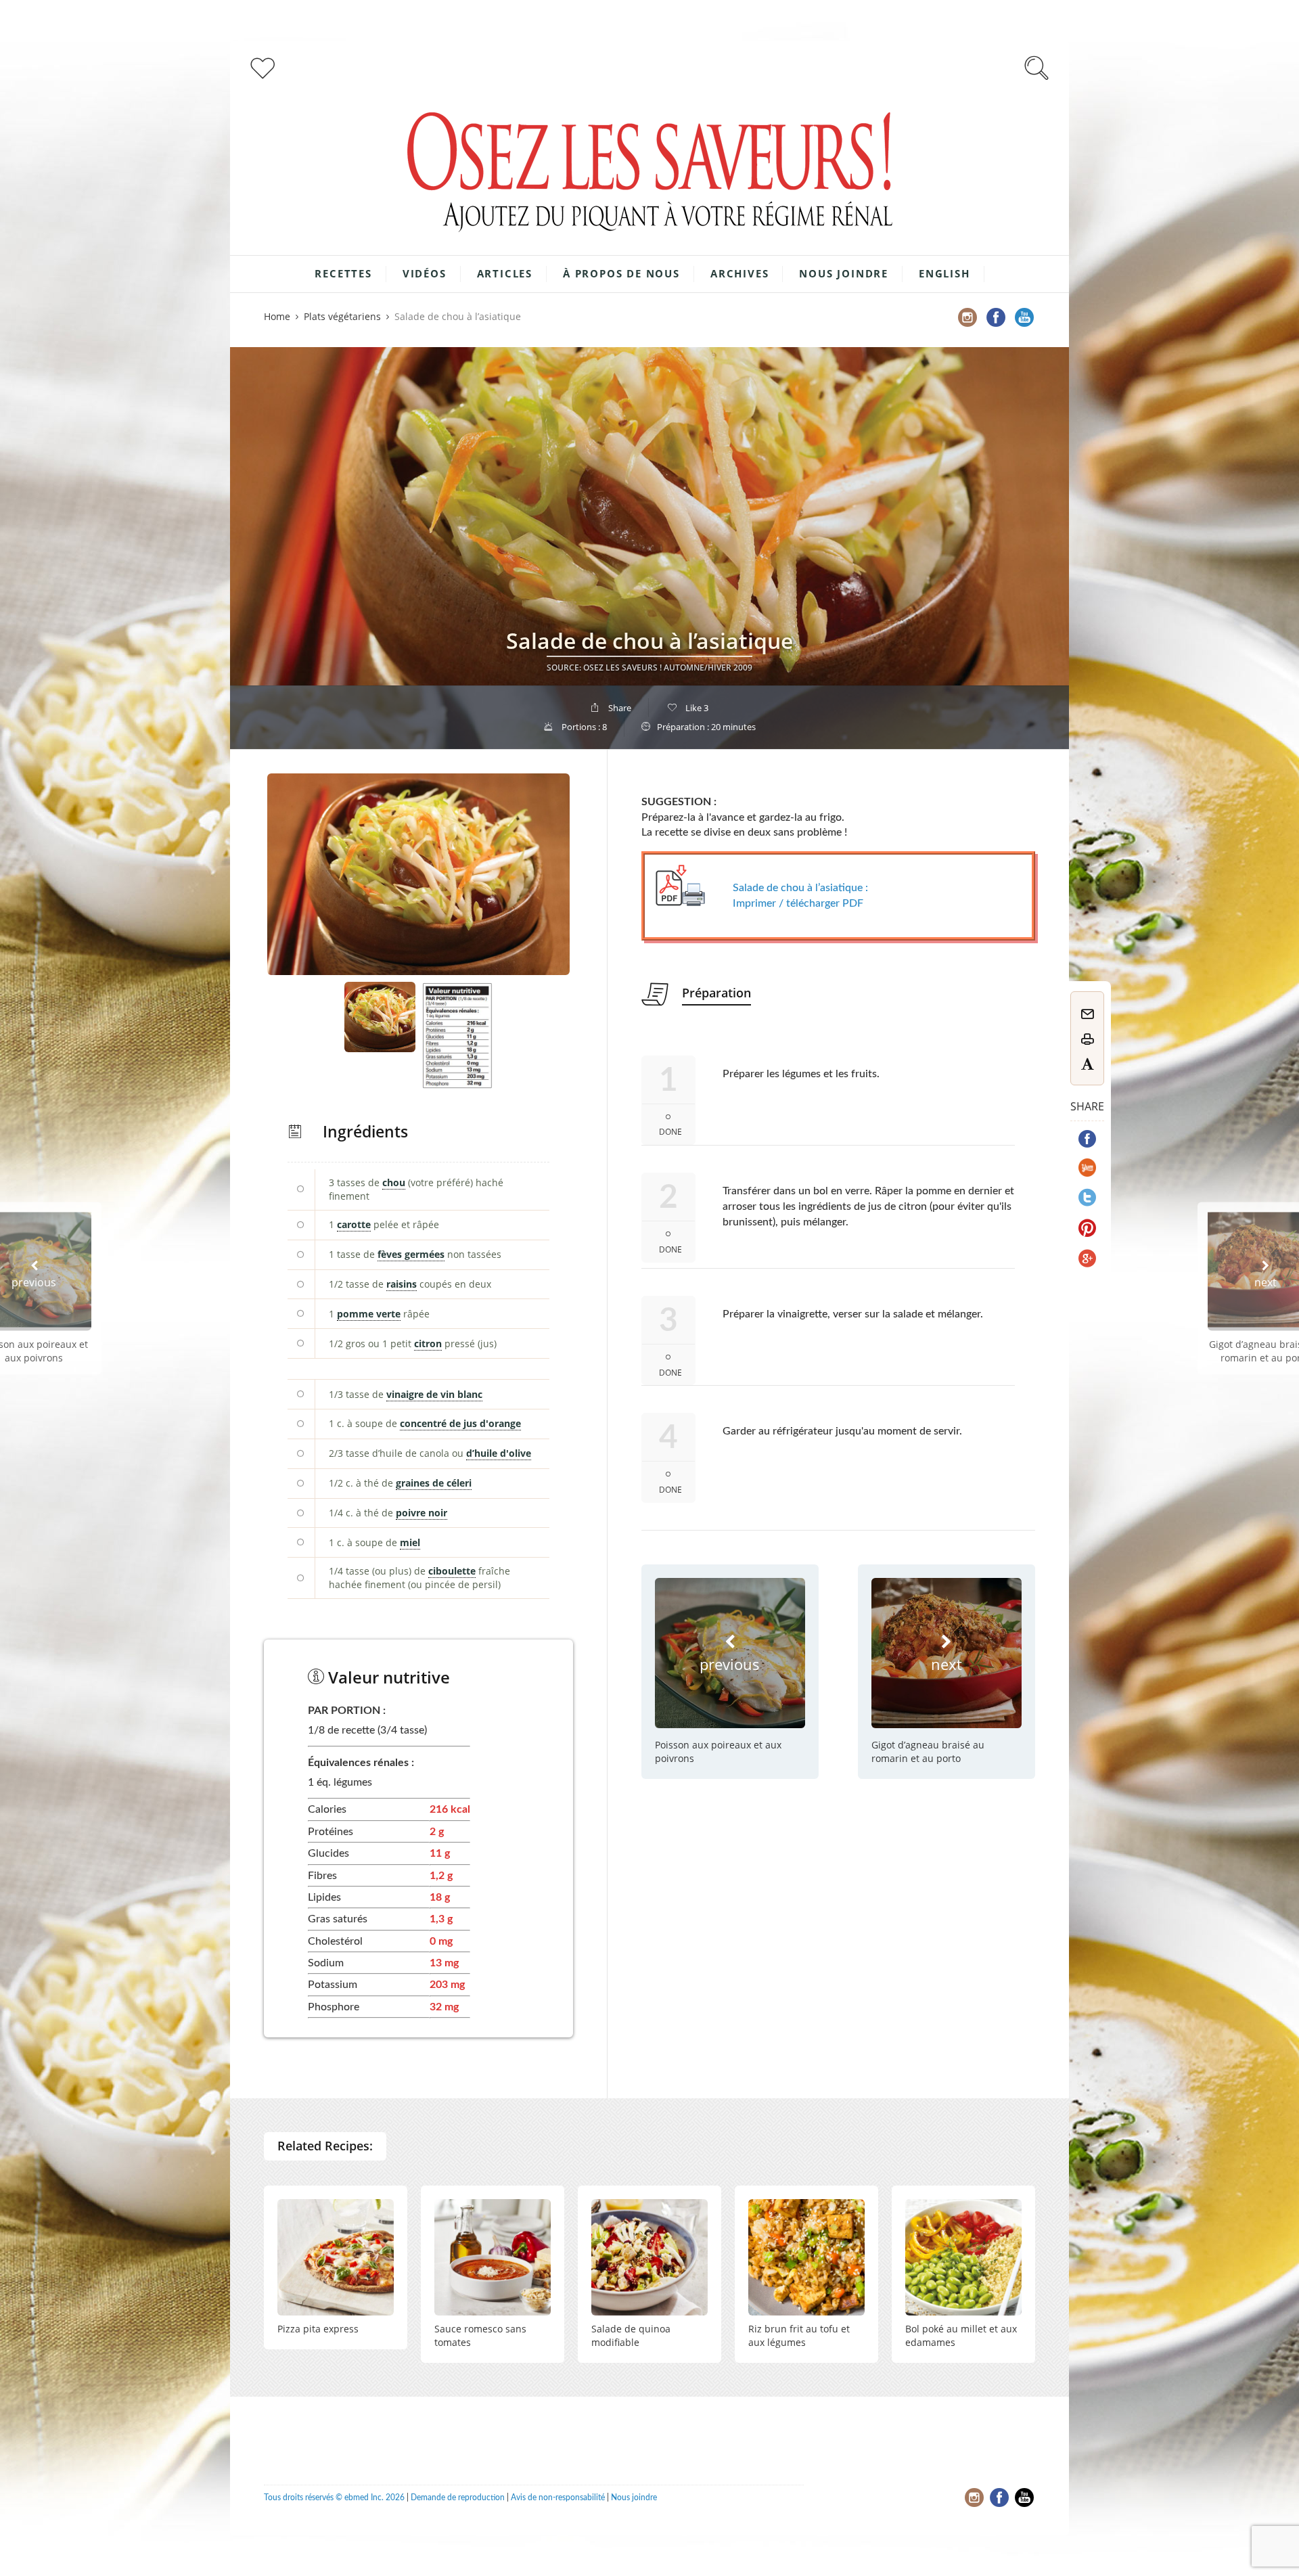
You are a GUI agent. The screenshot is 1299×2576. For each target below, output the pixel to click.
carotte (354, 1224)
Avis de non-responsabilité (558, 2498)
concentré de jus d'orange (460, 1423)
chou (394, 1182)
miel (410, 1542)
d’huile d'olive (499, 1453)
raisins (402, 1284)
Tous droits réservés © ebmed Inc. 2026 (334, 2498)
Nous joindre (844, 273)
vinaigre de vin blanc (434, 1394)
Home (277, 316)
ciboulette (452, 1571)
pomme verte (369, 1314)
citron (428, 1343)
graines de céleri (434, 1483)
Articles (505, 273)
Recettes (343, 273)
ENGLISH (944, 273)
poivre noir (421, 1513)
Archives (739, 273)
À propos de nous (621, 273)
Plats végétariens (342, 316)
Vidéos (425, 273)
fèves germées (411, 1254)
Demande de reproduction (458, 2498)
